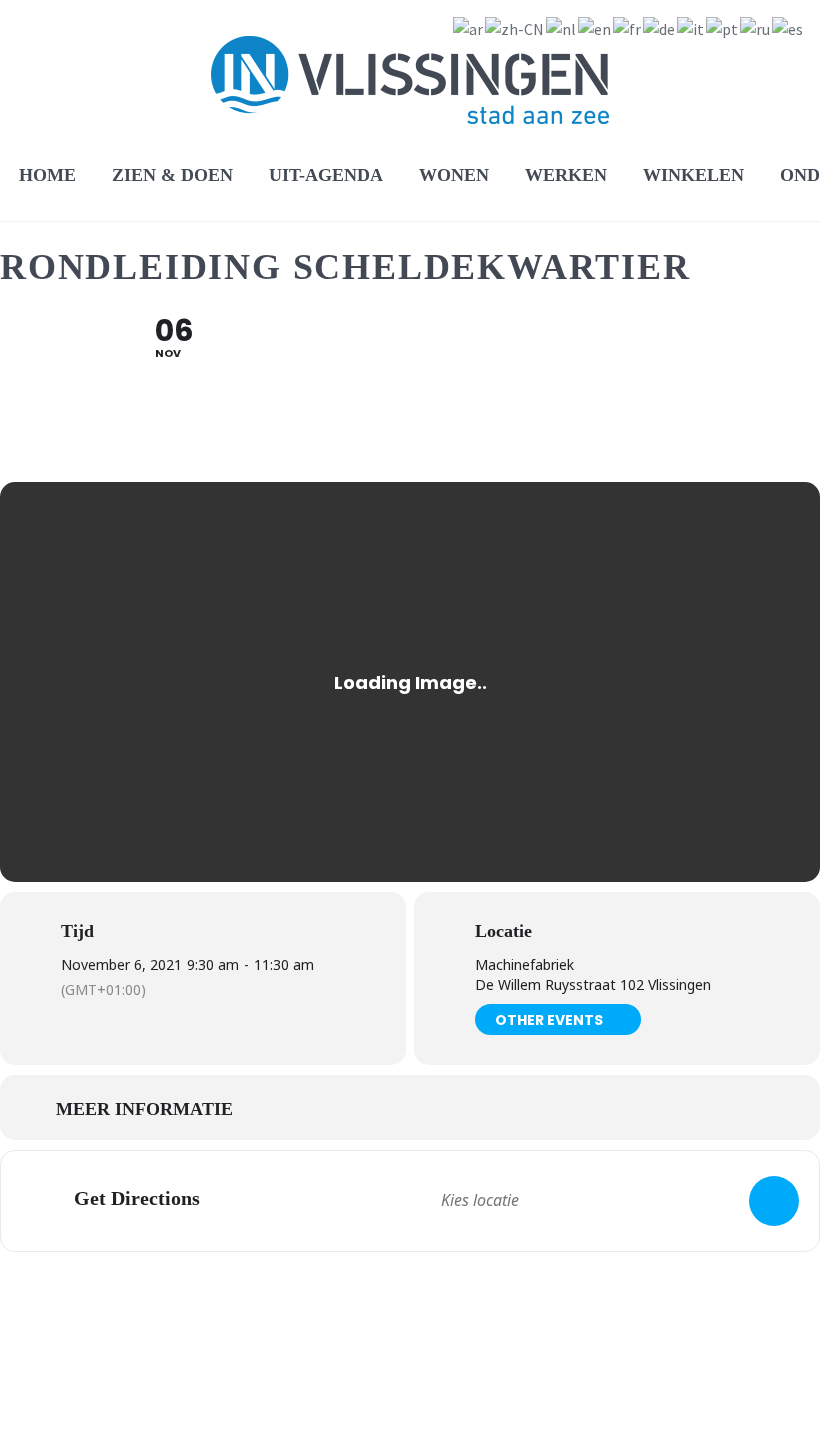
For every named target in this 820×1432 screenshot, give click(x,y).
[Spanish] (788, 27)
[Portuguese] (723, 27)
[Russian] (756, 27)
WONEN (454, 175)
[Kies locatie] (774, 1201)
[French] (628, 27)
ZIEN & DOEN (172, 175)
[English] (595, 27)
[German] (660, 27)
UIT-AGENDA (326, 175)
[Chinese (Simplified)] (515, 27)
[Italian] (691, 27)
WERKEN (566, 175)
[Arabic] (469, 27)
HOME (47, 175)
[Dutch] (562, 27)
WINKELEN (693, 175)
